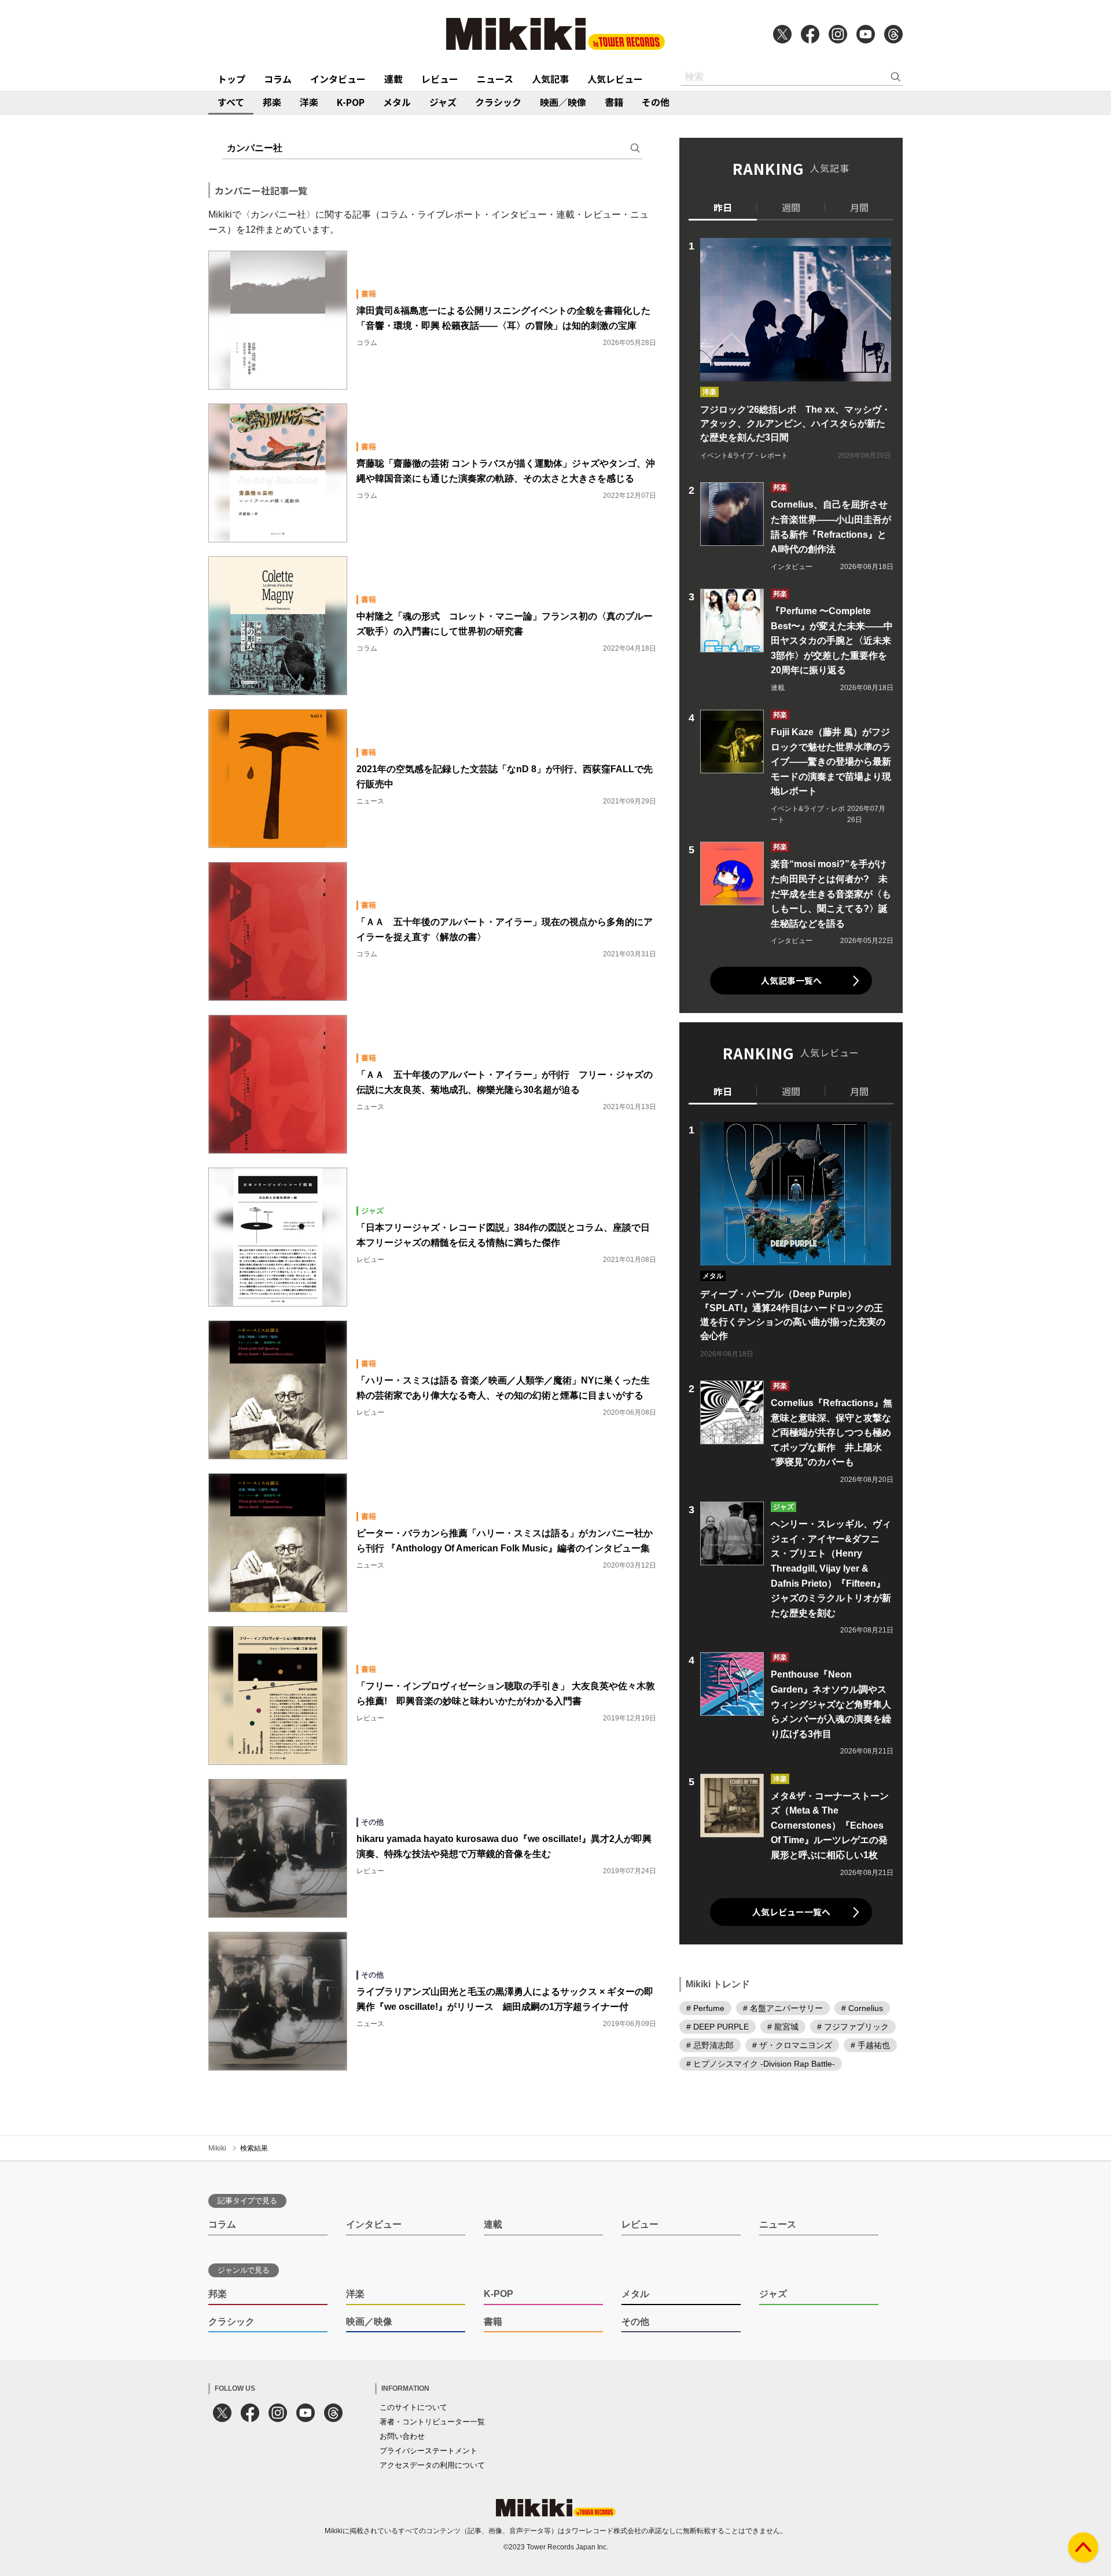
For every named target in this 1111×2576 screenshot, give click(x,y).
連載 (393, 79)
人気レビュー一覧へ (791, 1912)
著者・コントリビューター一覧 (432, 2422)
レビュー (440, 79)
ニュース (495, 79)
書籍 (614, 102)
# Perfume (705, 2008)
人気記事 (550, 79)
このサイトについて (413, 2407)
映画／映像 (563, 102)
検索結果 (254, 2148)
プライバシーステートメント (428, 2451)
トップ (231, 79)
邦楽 (272, 102)
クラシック (498, 102)
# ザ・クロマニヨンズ (792, 2045)
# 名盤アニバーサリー (783, 2008)
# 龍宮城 (783, 2026)
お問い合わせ (402, 2436)
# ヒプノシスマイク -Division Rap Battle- (761, 2063)
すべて (231, 102)
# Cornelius (862, 2008)
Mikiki (217, 2148)
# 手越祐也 (870, 2045)
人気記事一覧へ (791, 980)
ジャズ (443, 102)
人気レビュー (615, 79)
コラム (278, 79)
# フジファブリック (853, 2026)
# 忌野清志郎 (710, 2045)
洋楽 (309, 102)
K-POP (351, 102)
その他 (656, 102)
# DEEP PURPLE (718, 2026)
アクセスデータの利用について (432, 2465)
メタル (397, 102)
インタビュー (338, 79)
